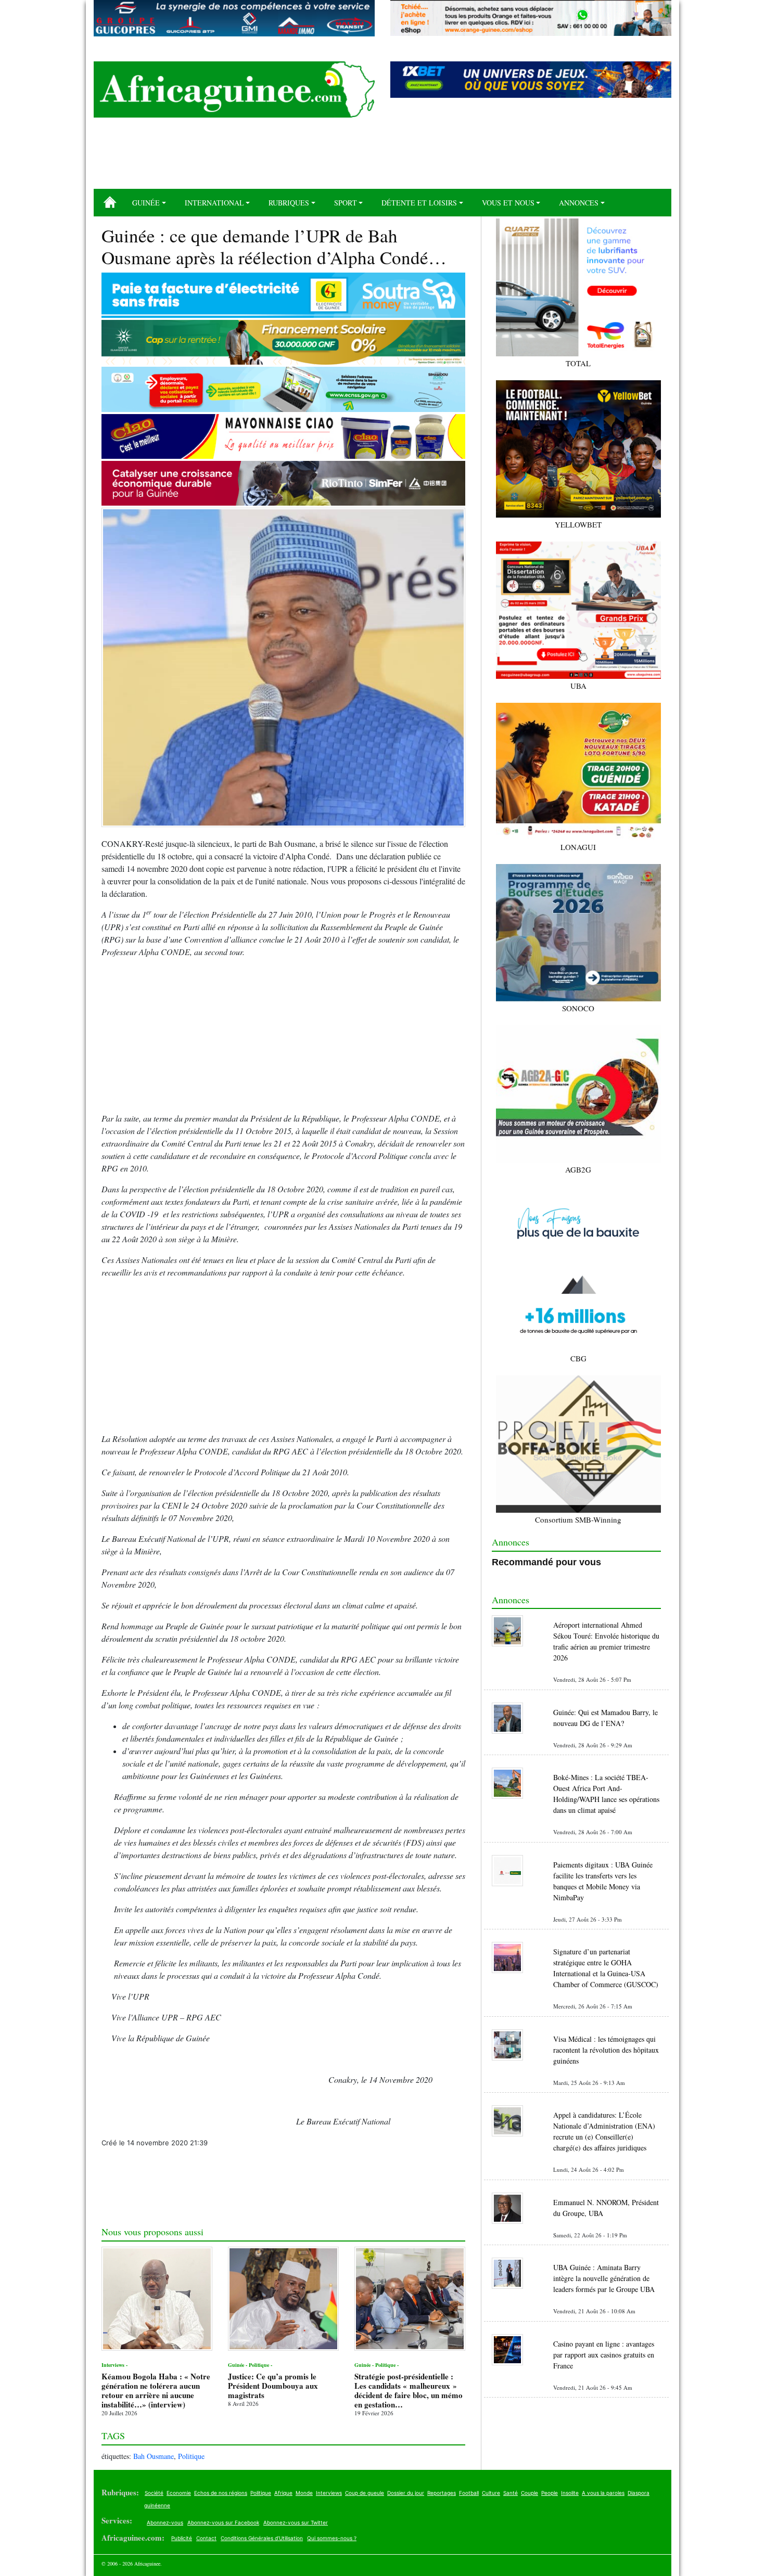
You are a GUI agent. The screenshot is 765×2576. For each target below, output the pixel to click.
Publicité (182, 2538)
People (550, 2493)
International (214, 203)
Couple (530, 2493)
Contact (206, 2538)
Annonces (579, 203)
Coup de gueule (365, 2493)
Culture (491, 2493)
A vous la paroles (603, 2493)
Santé (511, 2493)
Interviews (329, 2493)
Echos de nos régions (221, 2493)
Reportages (442, 2493)
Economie (179, 2493)
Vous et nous (508, 203)
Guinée (146, 203)
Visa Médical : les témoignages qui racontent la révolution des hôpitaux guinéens (606, 2050)
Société (154, 2493)
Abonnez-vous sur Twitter (296, 2522)
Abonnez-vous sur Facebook (223, 2522)
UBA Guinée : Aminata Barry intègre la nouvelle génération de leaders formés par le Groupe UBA (604, 2278)
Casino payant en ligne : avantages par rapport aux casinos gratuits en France (604, 2355)
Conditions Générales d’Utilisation (262, 2538)
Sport (346, 203)
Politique (191, 2456)
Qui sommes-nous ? (332, 2538)
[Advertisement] (382, 157)
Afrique (283, 2493)
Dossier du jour (406, 2493)
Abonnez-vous (165, 2522)
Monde (304, 2493)
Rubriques (289, 203)
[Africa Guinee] (234, 89)
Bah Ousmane (154, 2456)
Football (469, 2493)
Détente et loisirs (419, 203)
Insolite (570, 2493)
